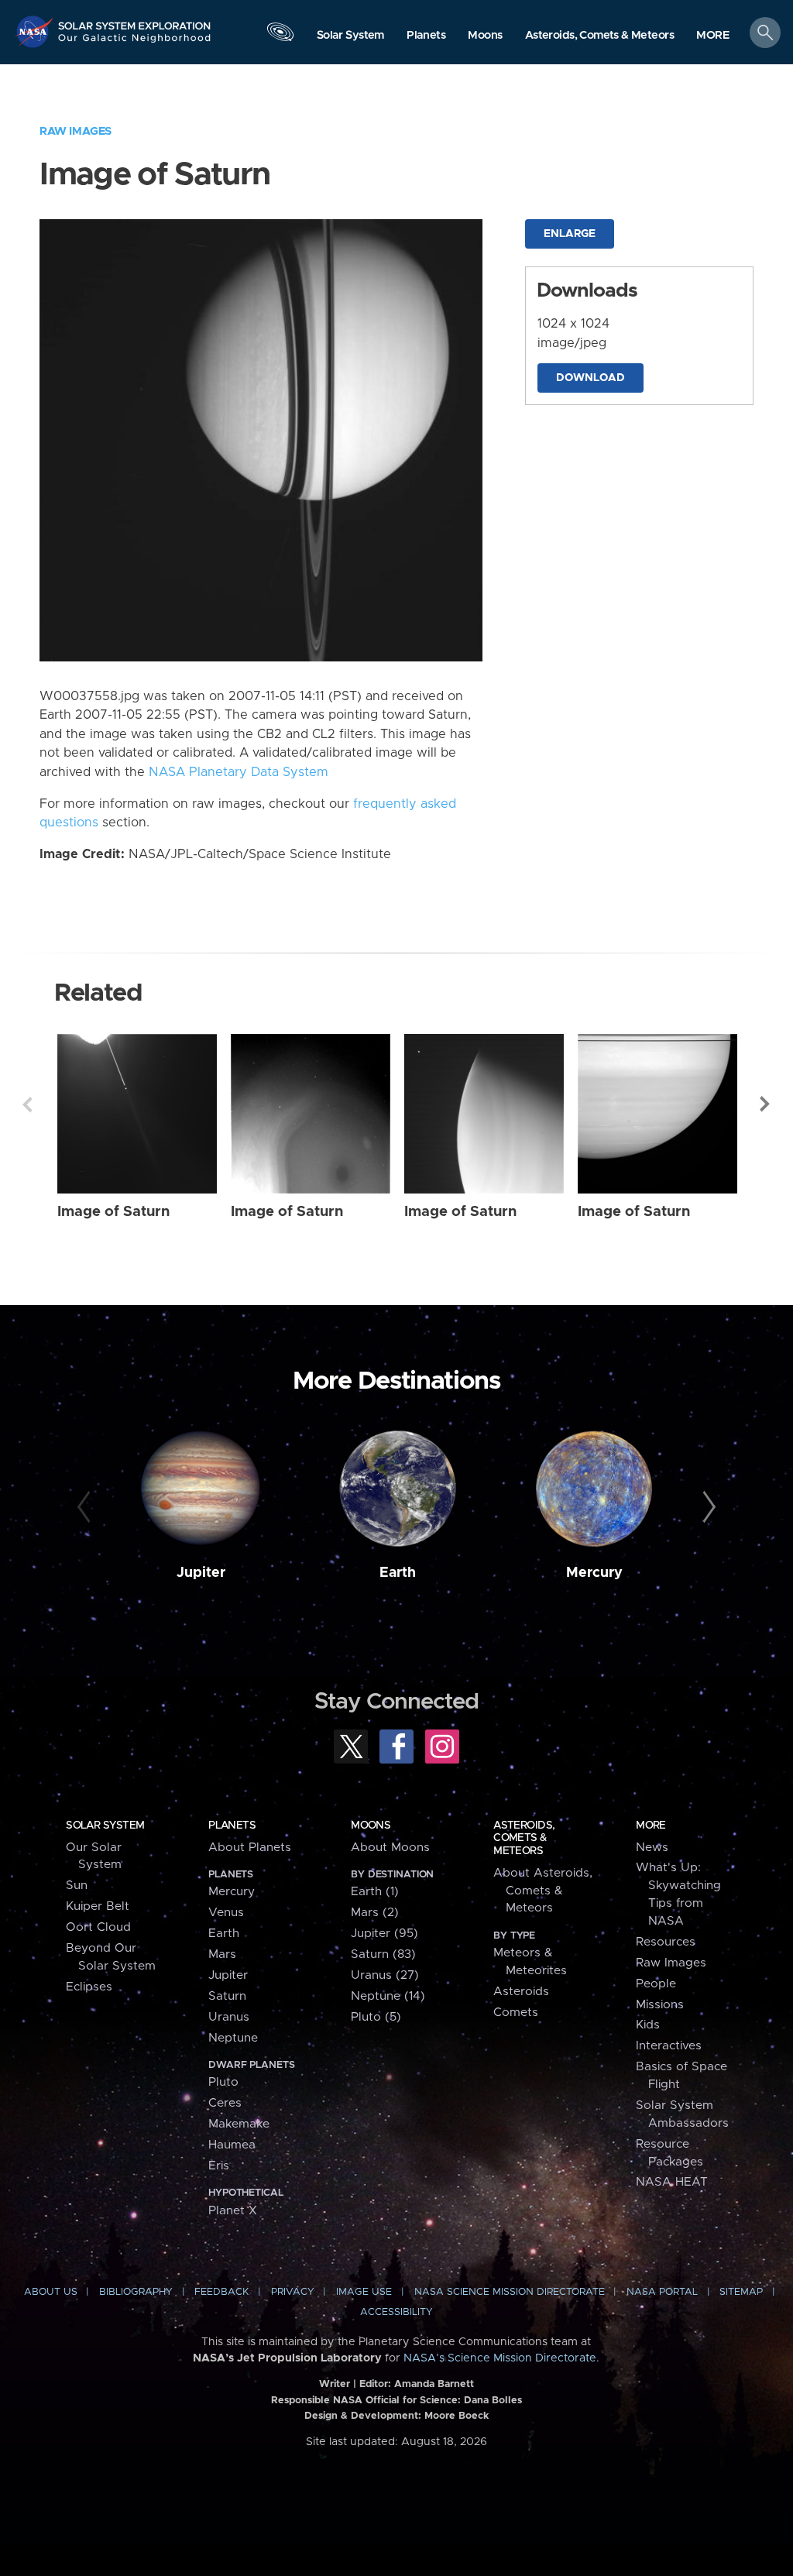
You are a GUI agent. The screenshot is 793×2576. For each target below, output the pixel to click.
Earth (398, 1573)
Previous (27, 1104)
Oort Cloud (98, 1927)
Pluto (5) (376, 2017)
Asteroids (521, 1992)
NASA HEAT (672, 2182)
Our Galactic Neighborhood (135, 43)
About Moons (390, 1848)
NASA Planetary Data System (239, 772)
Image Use (364, 2292)
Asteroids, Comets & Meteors (524, 1838)
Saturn (227, 1996)
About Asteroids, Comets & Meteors (543, 1891)
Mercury (594, 1573)
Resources (666, 1942)
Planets (232, 1826)
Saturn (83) (383, 1954)
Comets (516, 2013)
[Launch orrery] (280, 36)
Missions (660, 2005)
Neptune (233, 2038)
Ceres (225, 2103)
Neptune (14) (388, 1996)
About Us (51, 2292)
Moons (371, 1826)
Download (590, 378)
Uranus (229, 2017)
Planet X (233, 2211)
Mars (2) (375, 1913)
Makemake (239, 2124)
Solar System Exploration (135, 21)
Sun (77, 1886)
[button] (713, 36)
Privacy (293, 2292)
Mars (222, 1954)
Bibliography (136, 2292)
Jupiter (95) (384, 1934)
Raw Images (76, 131)
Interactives (669, 2046)
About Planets (250, 1848)
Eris (219, 2166)
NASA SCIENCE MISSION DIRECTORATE (510, 2292)
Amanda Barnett (434, 2384)
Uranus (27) (385, 1975)
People (656, 1984)
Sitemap (741, 2292)
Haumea (232, 2145)
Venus (226, 1913)
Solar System (105, 1826)
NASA (36, 31)
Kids (648, 2025)
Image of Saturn (113, 1212)
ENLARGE (570, 234)
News (652, 1848)
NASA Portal (662, 2292)
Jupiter (201, 1573)
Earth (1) (375, 1892)
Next (766, 1104)
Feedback (221, 2292)
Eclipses (89, 1987)
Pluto (223, 2082)
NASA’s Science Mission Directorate (500, 2358)
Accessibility (396, 2312)
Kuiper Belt (98, 1906)
